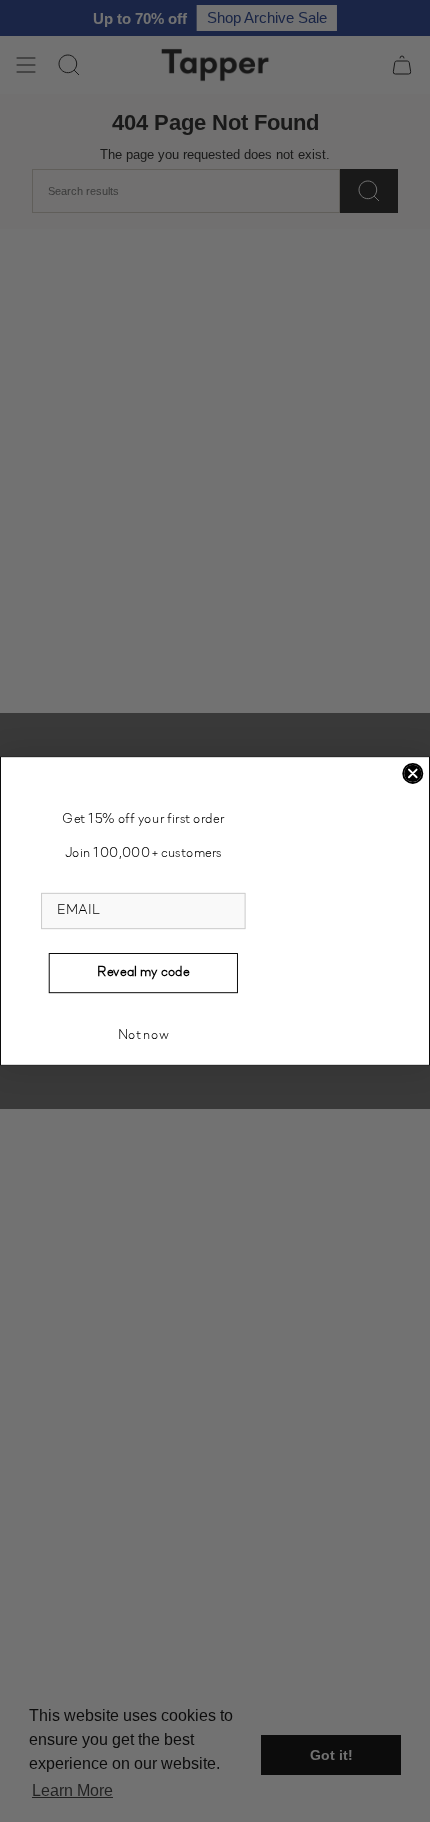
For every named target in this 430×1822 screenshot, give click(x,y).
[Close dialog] (412, 773)
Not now (144, 1035)
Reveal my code (143, 972)
